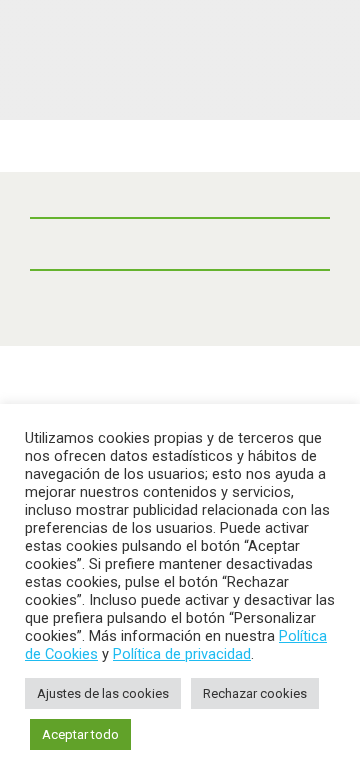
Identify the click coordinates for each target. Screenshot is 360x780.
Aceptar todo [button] (80, 734)
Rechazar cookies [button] (255, 693)
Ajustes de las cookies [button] (103, 693)
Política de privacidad (182, 654)
